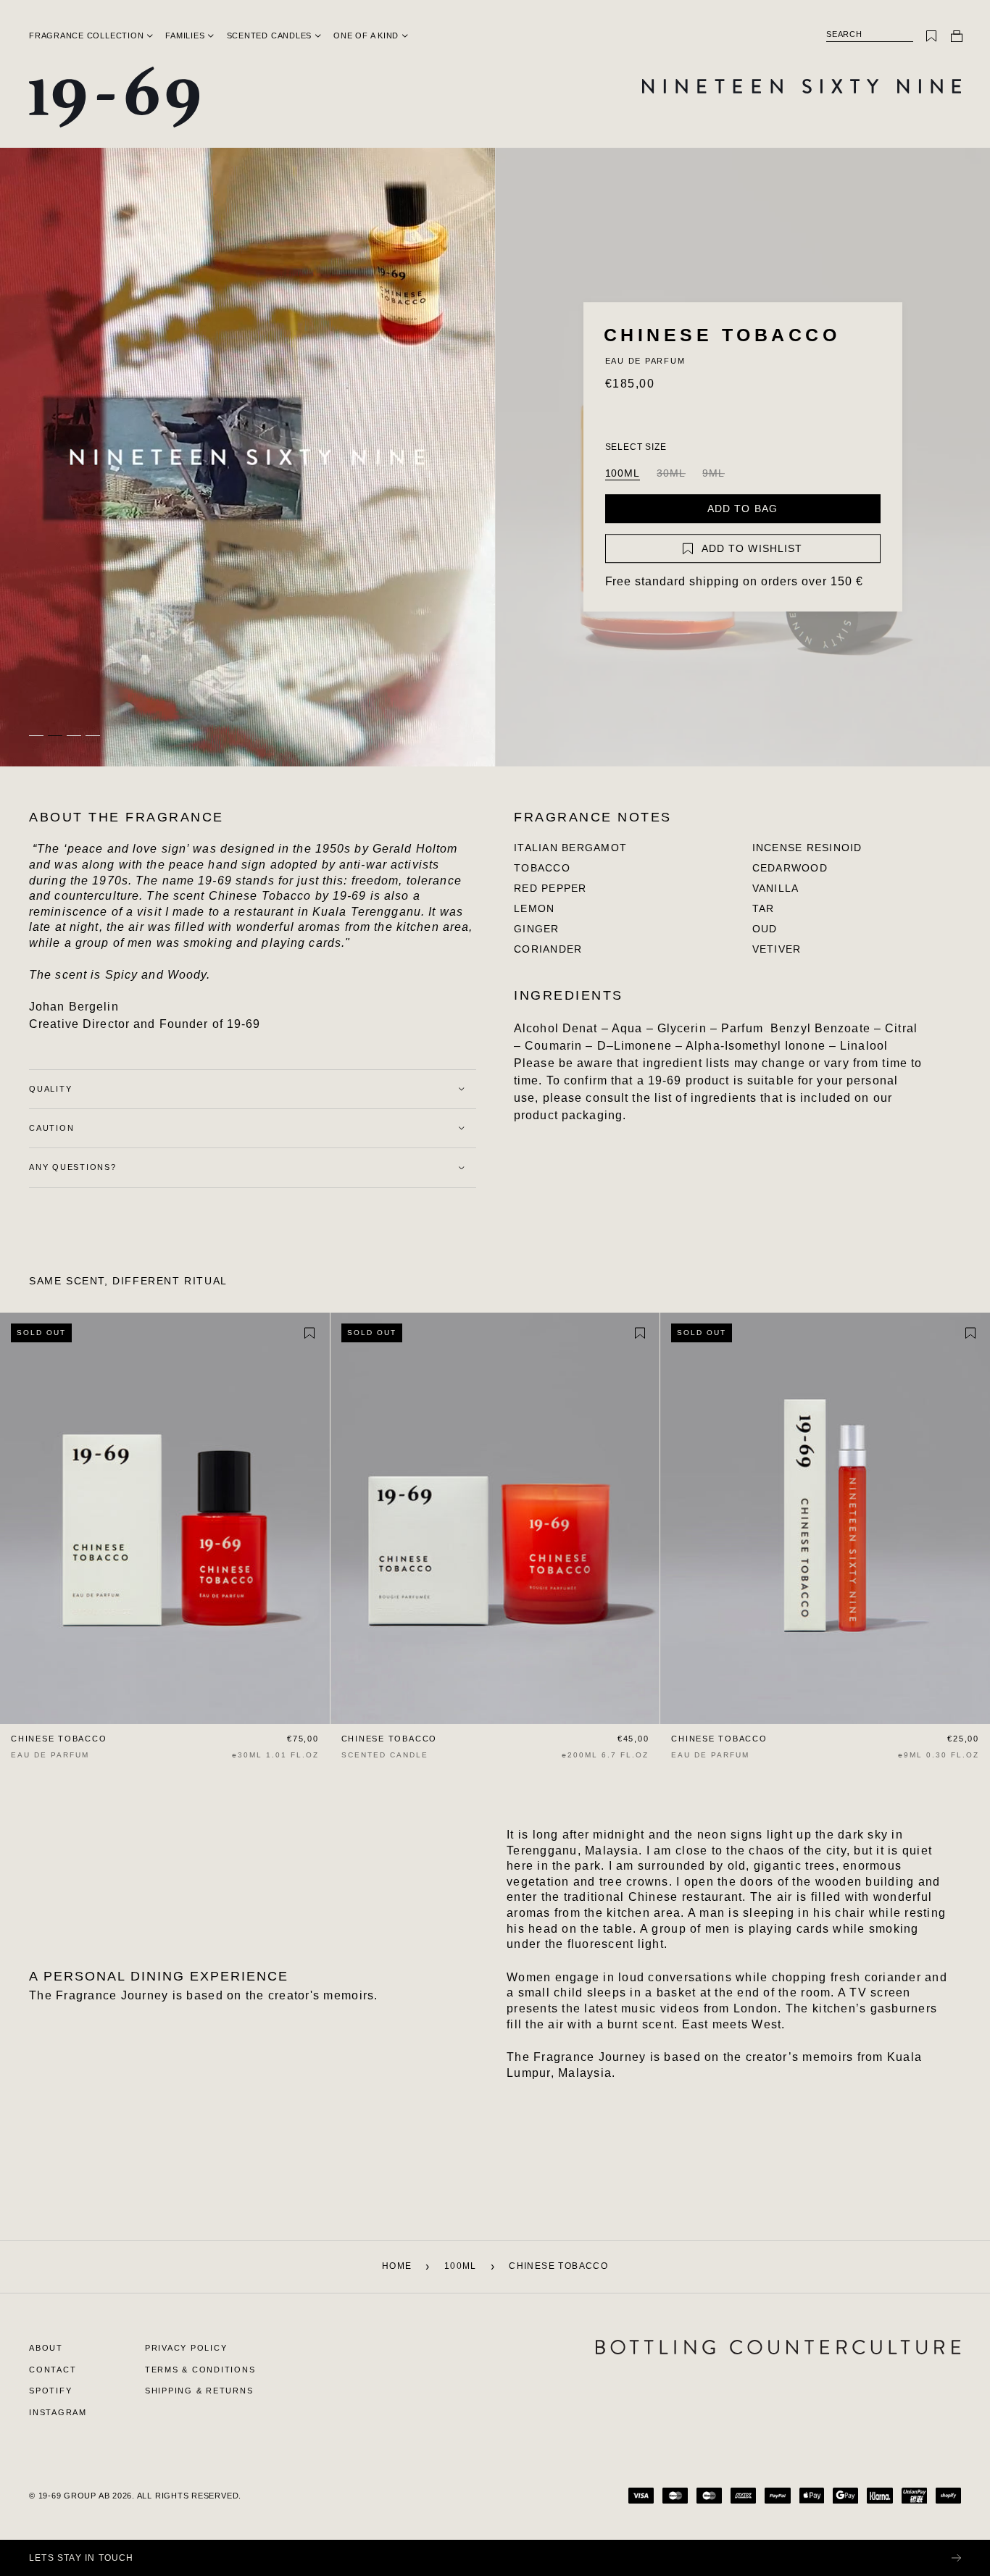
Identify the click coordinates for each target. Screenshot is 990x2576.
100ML (623, 473)
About (46, 2348)
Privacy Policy (186, 2348)
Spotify (50, 2391)
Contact (53, 2370)
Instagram (58, 2412)
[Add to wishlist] (309, 1334)
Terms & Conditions (200, 2370)
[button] (86, 35)
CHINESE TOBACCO (59, 1739)
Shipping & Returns (199, 2391)
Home (397, 2266)
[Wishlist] (931, 36)
